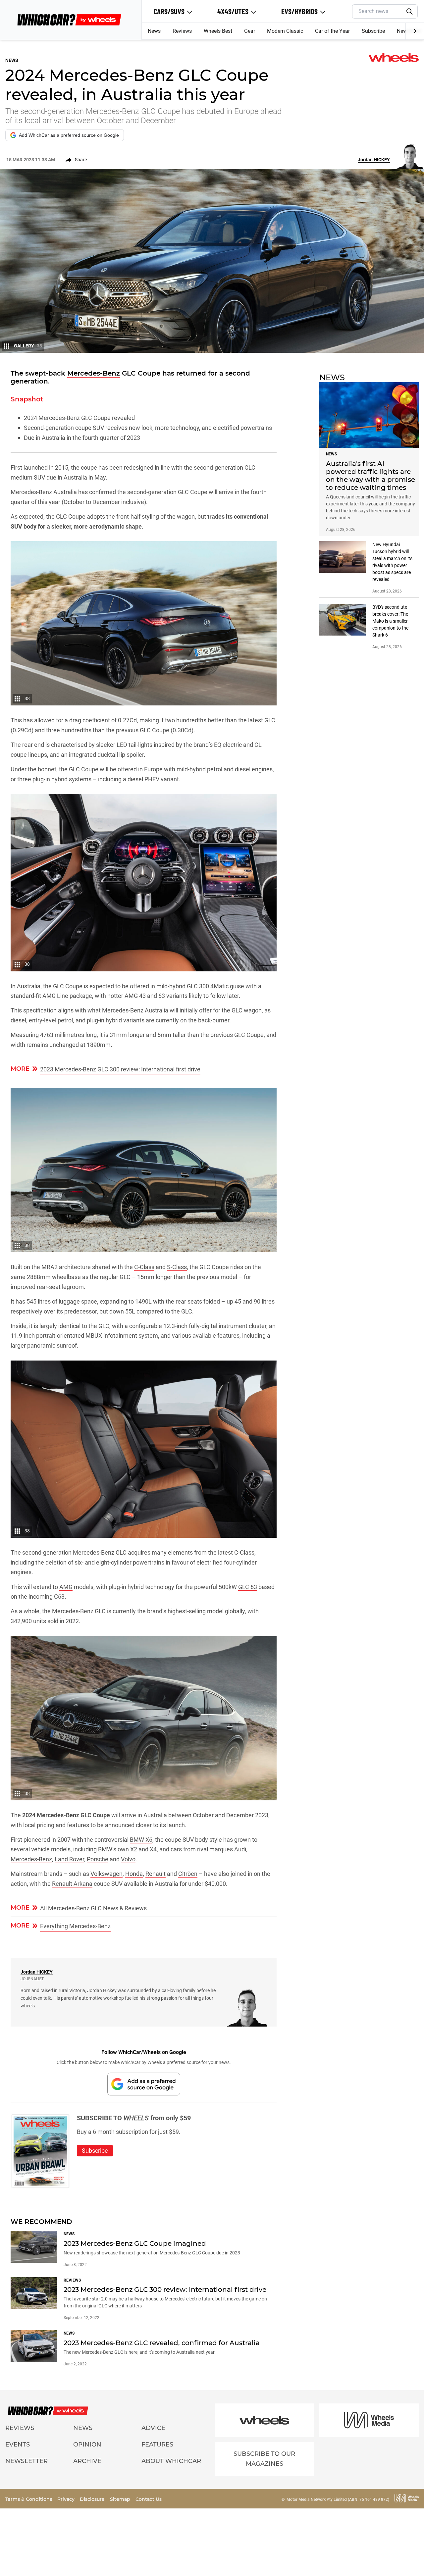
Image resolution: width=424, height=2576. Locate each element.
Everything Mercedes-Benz (75, 1926)
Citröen (188, 1874)
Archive (87, 2461)
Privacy (67, 2499)
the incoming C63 (42, 1597)
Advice (153, 2428)
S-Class (177, 1267)
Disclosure (93, 2499)
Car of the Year (332, 31)
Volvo (128, 1859)
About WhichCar (171, 2461)
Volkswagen (106, 1874)
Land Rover (69, 1859)
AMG (66, 1587)
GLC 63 (248, 1587)
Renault (156, 1874)
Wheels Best (218, 31)
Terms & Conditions (29, 2499)
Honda (134, 1874)
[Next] (415, 31)
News (154, 31)
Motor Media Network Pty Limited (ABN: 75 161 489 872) (338, 2499)
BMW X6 (141, 1840)
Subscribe (373, 31)
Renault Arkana (72, 1884)
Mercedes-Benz (94, 373)
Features (157, 2445)
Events (18, 2445)
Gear (250, 31)
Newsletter (26, 2461)
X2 (134, 1849)
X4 (153, 1849)
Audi (240, 1849)
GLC (250, 467)
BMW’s (107, 1849)
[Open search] (410, 12)
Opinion (87, 2445)
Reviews (182, 31)
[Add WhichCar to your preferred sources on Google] (144, 2084)
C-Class (144, 1267)
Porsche (98, 1859)
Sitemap (121, 2499)
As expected (27, 516)
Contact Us (149, 2499)
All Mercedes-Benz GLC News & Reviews (93, 1908)
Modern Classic (285, 31)
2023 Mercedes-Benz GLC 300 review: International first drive (120, 1069)
